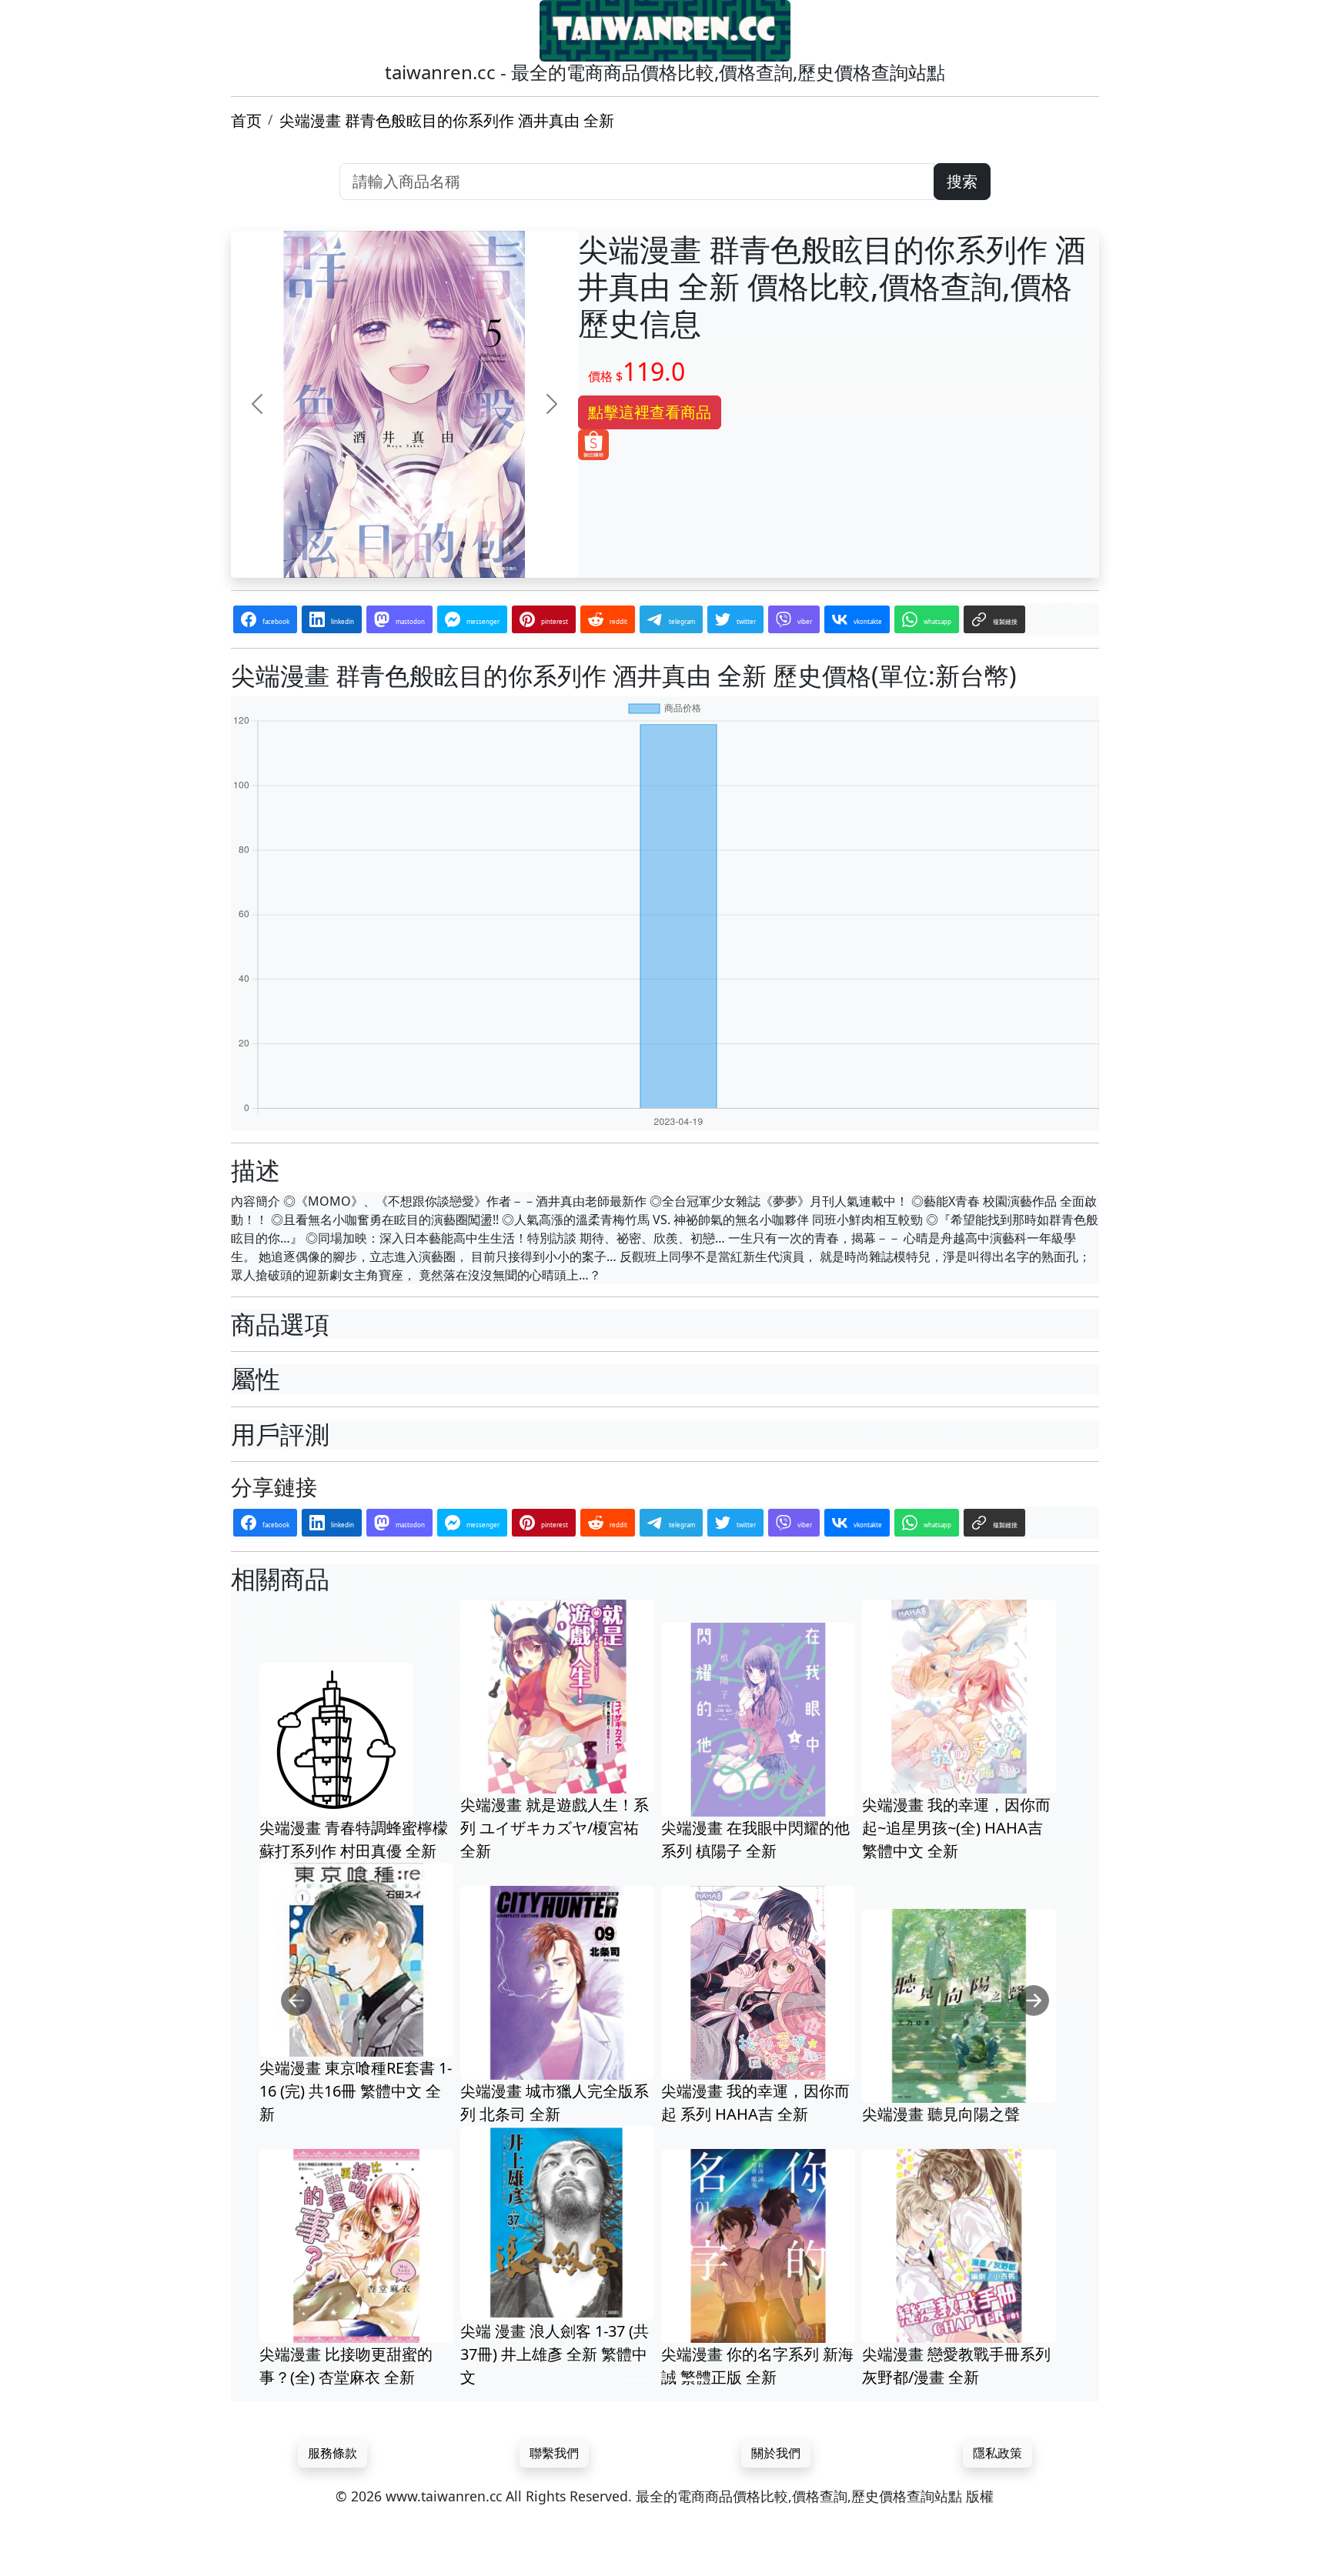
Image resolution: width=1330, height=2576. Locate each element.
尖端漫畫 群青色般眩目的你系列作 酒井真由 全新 (447, 120)
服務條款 (332, 2453)
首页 (246, 120)
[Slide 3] (693, 2380)
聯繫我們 (554, 2453)
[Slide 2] (665, 2380)
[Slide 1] (637, 2380)
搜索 (962, 181)
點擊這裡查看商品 (650, 412)
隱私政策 (997, 2453)
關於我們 (776, 2453)
